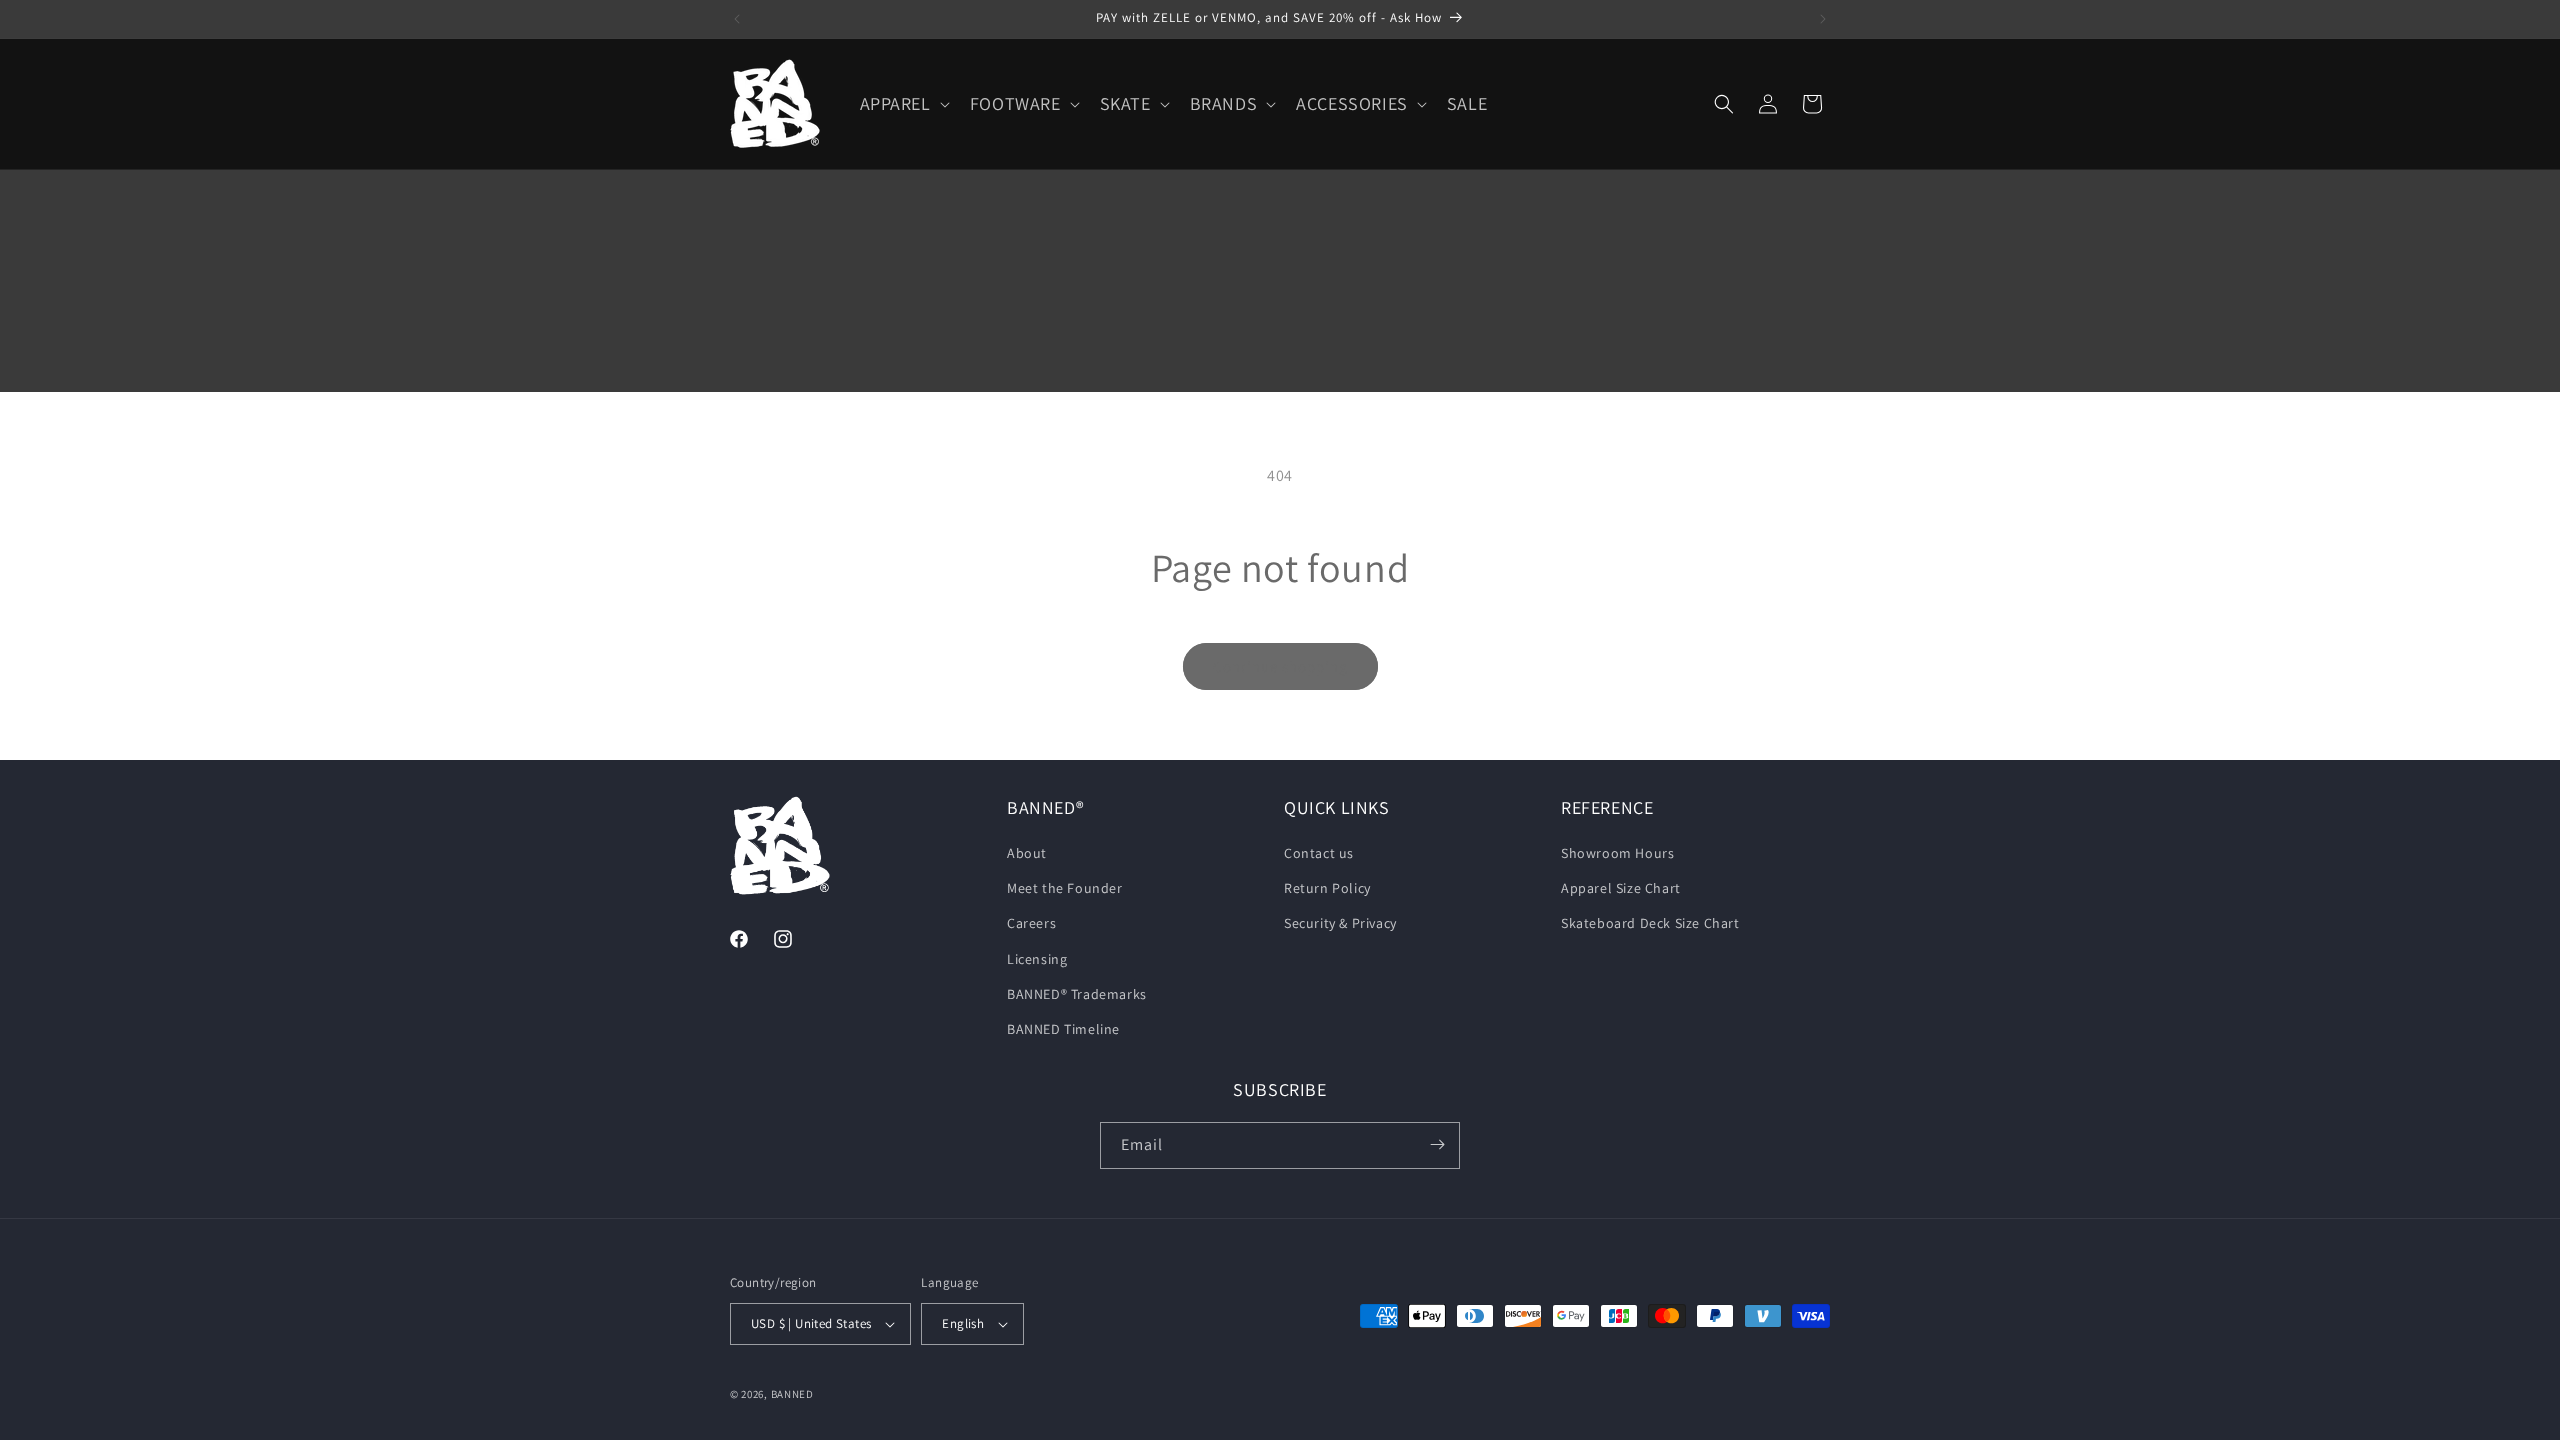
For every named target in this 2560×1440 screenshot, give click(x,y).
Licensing (1037, 959)
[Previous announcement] (737, 19)
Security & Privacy (1340, 924)
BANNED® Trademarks (1077, 994)
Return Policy (1327, 889)
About (1027, 854)
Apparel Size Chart (1621, 889)
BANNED (792, 1394)
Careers (1031, 924)
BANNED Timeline (1063, 1030)
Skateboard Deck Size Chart (1650, 924)
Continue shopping (1280, 666)
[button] (903, 103)
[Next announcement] (1823, 19)
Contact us (1319, 854)
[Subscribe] (1437, 1144)
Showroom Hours (1617, 854)
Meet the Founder (1065, 889)
